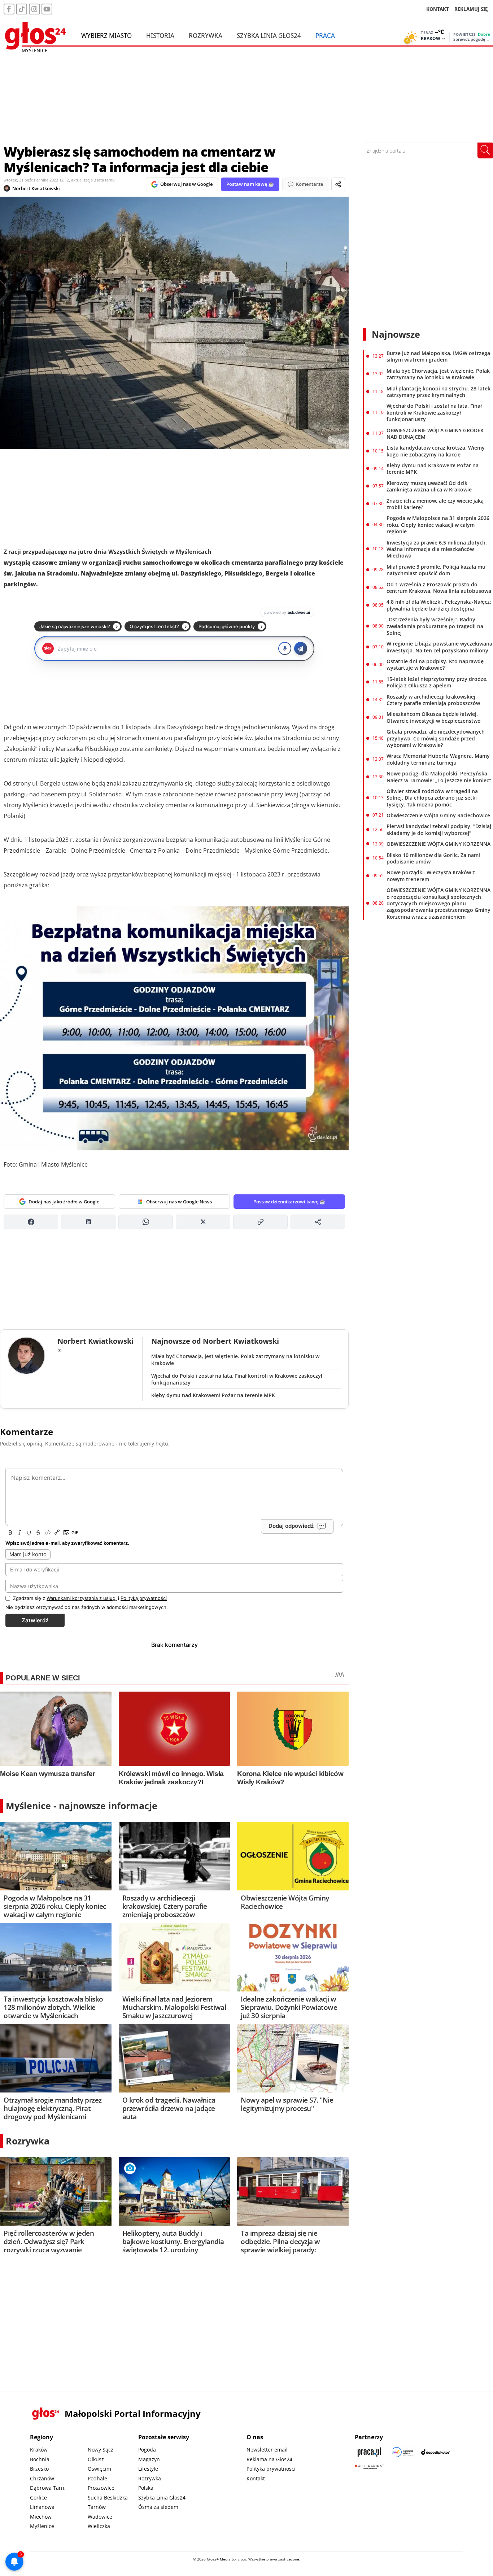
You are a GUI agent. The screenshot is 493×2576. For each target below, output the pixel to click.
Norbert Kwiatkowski (36, 188)
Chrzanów (42, 2478)
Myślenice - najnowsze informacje (82, 1806)
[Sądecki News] (402, 2452)
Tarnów (97, 2507)
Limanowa (42, 2507)
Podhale (97, 2478)
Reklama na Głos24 (269, 2459)
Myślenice (42, 2526)
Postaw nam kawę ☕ (250, 184)
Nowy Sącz (101, 2450)
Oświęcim (99, 2469)
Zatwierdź (35, 1620)
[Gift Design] (369, 2466)
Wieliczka (99, 2526)
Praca (325, 35)
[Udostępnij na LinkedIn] (88, 1222)
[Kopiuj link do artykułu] (260, 1222)
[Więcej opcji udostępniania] (318, 1222)
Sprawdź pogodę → (472, 39)
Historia (160, 35)
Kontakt (256, 2478)
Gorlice (38, 2498)
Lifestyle (148, 2469)
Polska (146, 2488)
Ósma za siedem (158, 2507)
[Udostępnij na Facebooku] (31, 1222)
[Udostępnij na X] (203, 1222)
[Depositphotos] (436, 2452)
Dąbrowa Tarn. (48, 2488)
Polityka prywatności (271, 2469)
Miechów (41, 2517)
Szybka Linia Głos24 (269, 35)
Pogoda (147, 2450)
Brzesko (39, 2469)
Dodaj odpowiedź (291, 1526)
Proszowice (101, 2488)
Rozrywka (206, 35)
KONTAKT (438, 9)
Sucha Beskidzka (108, 2498)
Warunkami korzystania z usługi (82, 1598)
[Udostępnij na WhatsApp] (146, 1222)
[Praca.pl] (369, 2452)
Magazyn (149, 2459)
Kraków (39, 2450)
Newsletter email (267, 2450)
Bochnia (40, 2459)
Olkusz (96, 2459)
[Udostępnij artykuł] (338, 184)
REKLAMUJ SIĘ (471, 9)
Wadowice (100, 2517)
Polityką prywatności (144, 1598)
